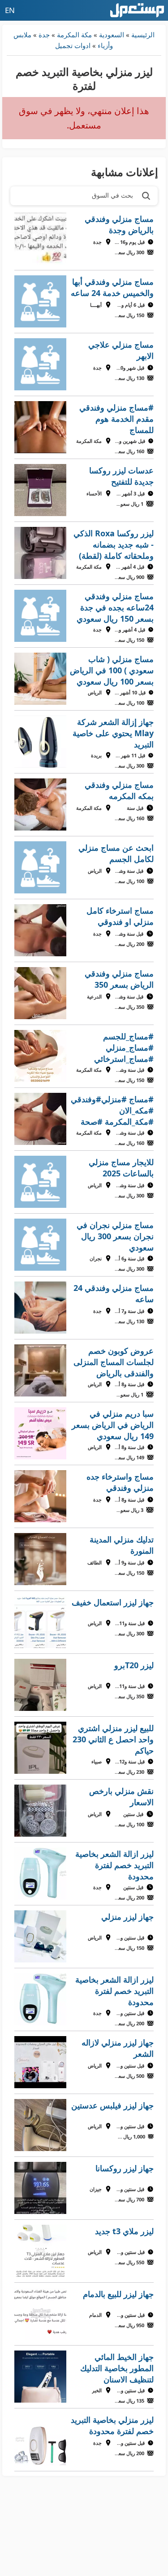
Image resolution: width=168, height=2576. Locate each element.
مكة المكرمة (74, 35)
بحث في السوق (112, 195)
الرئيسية (143, 35)
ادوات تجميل (73, 45)
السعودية (112, 35)
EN (10, 10)
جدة (44, 35)
